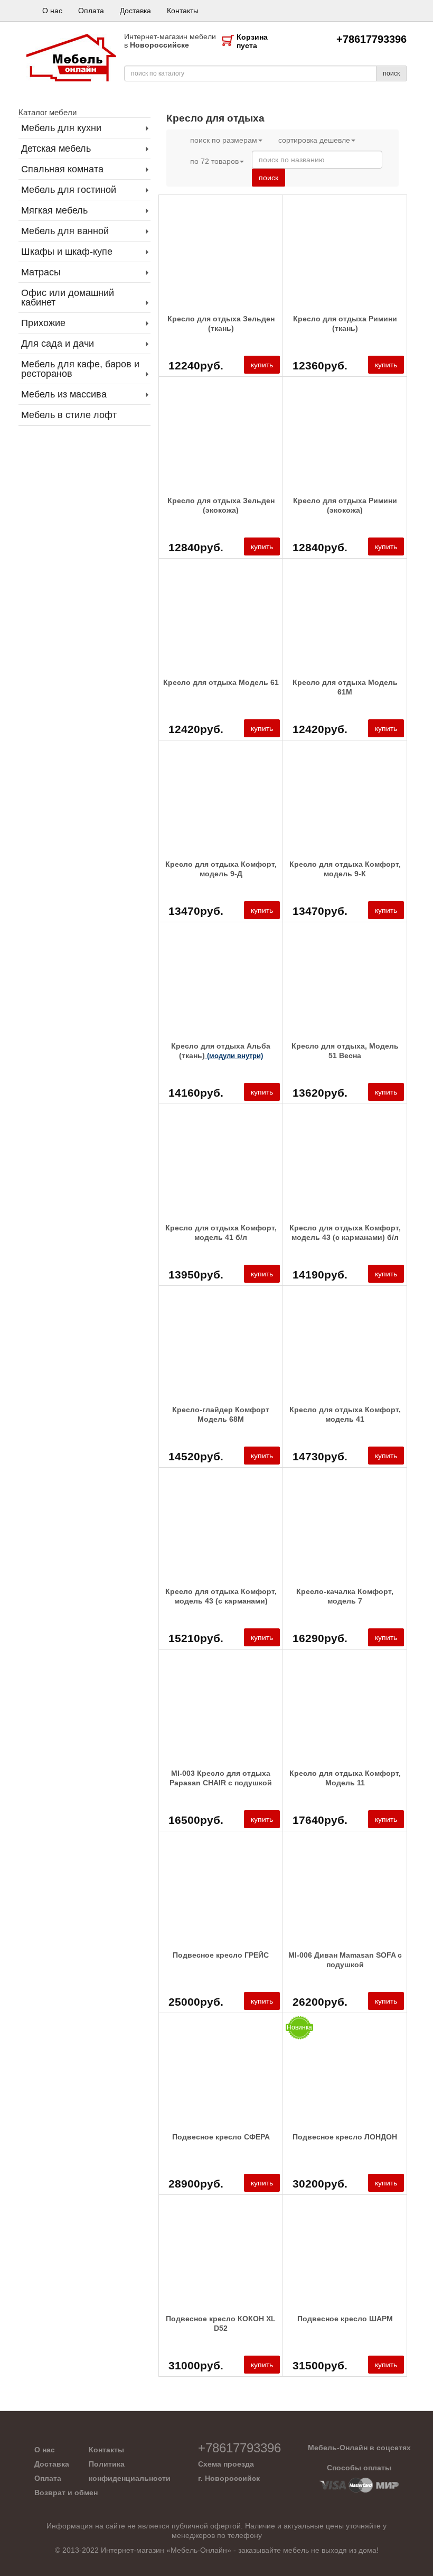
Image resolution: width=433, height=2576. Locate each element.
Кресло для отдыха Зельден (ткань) (221, 323)
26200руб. (320, 2002)
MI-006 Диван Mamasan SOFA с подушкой (345, 1960)
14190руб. (320, 1275)
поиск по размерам (224, 140)
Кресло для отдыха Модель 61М (345, 687)
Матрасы (41, 272)
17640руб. (320, 1820)
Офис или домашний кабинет (68, 298)
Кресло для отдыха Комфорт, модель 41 (345, 1414)
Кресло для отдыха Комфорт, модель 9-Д (221, 869)
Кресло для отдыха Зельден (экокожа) (221, 505)
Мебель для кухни (61, 128)
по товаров (214, 161)
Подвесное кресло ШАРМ (345, 2319)
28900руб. (196, 2184)
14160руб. (196, 1093)
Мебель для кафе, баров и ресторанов (80, 369)
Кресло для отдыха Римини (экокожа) (345, 505)
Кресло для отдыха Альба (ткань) (221, 1051)
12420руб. (196, 729)
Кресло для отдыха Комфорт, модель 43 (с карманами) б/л (345, 1233)
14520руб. (196, 1456)
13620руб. (320, 1093)
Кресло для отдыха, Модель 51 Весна (345, 1051)
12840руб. (196, 547)
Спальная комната (62, 169)
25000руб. (196, 2002)
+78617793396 (371, 39)
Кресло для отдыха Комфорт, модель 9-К (345, 869)
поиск (391, 73)
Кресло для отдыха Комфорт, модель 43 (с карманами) (221, 1596)
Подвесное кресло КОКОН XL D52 (221, 2323)
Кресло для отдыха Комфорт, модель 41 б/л (221, 1233)
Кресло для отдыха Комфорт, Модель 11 (345, 1778)
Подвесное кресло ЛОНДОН (345, 2137)
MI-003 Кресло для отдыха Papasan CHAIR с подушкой (221, 1778)
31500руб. (320, 2365)
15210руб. (196, 1638)
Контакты (183, 11)
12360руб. (320, 365)
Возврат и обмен (66, 2492)
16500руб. (196, 1820)
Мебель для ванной (65, 231)
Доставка (135, 11)
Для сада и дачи (58, 344)
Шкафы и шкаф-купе (67, 252)
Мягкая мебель (54, 210)
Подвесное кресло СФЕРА (221, 2137)
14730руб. (320, 1456)
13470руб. (196, 911)
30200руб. (320, 2184)
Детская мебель (56, 149)
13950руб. (196, 1275)
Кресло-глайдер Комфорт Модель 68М (221, 1414)
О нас (52, 11)
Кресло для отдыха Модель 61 (221, 682)
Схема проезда (226, 2464)
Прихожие (43, 323)
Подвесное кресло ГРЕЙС (221, 1955)
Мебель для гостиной (69, 190)
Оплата (91, 11)
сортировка (314, 140)
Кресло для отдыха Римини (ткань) (345, 323)
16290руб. (320, 1638)
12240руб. (196, 365)
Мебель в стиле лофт (69, 415)
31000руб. (196, 2365)
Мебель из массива (64, 394)
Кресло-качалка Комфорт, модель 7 (345, 1596)
